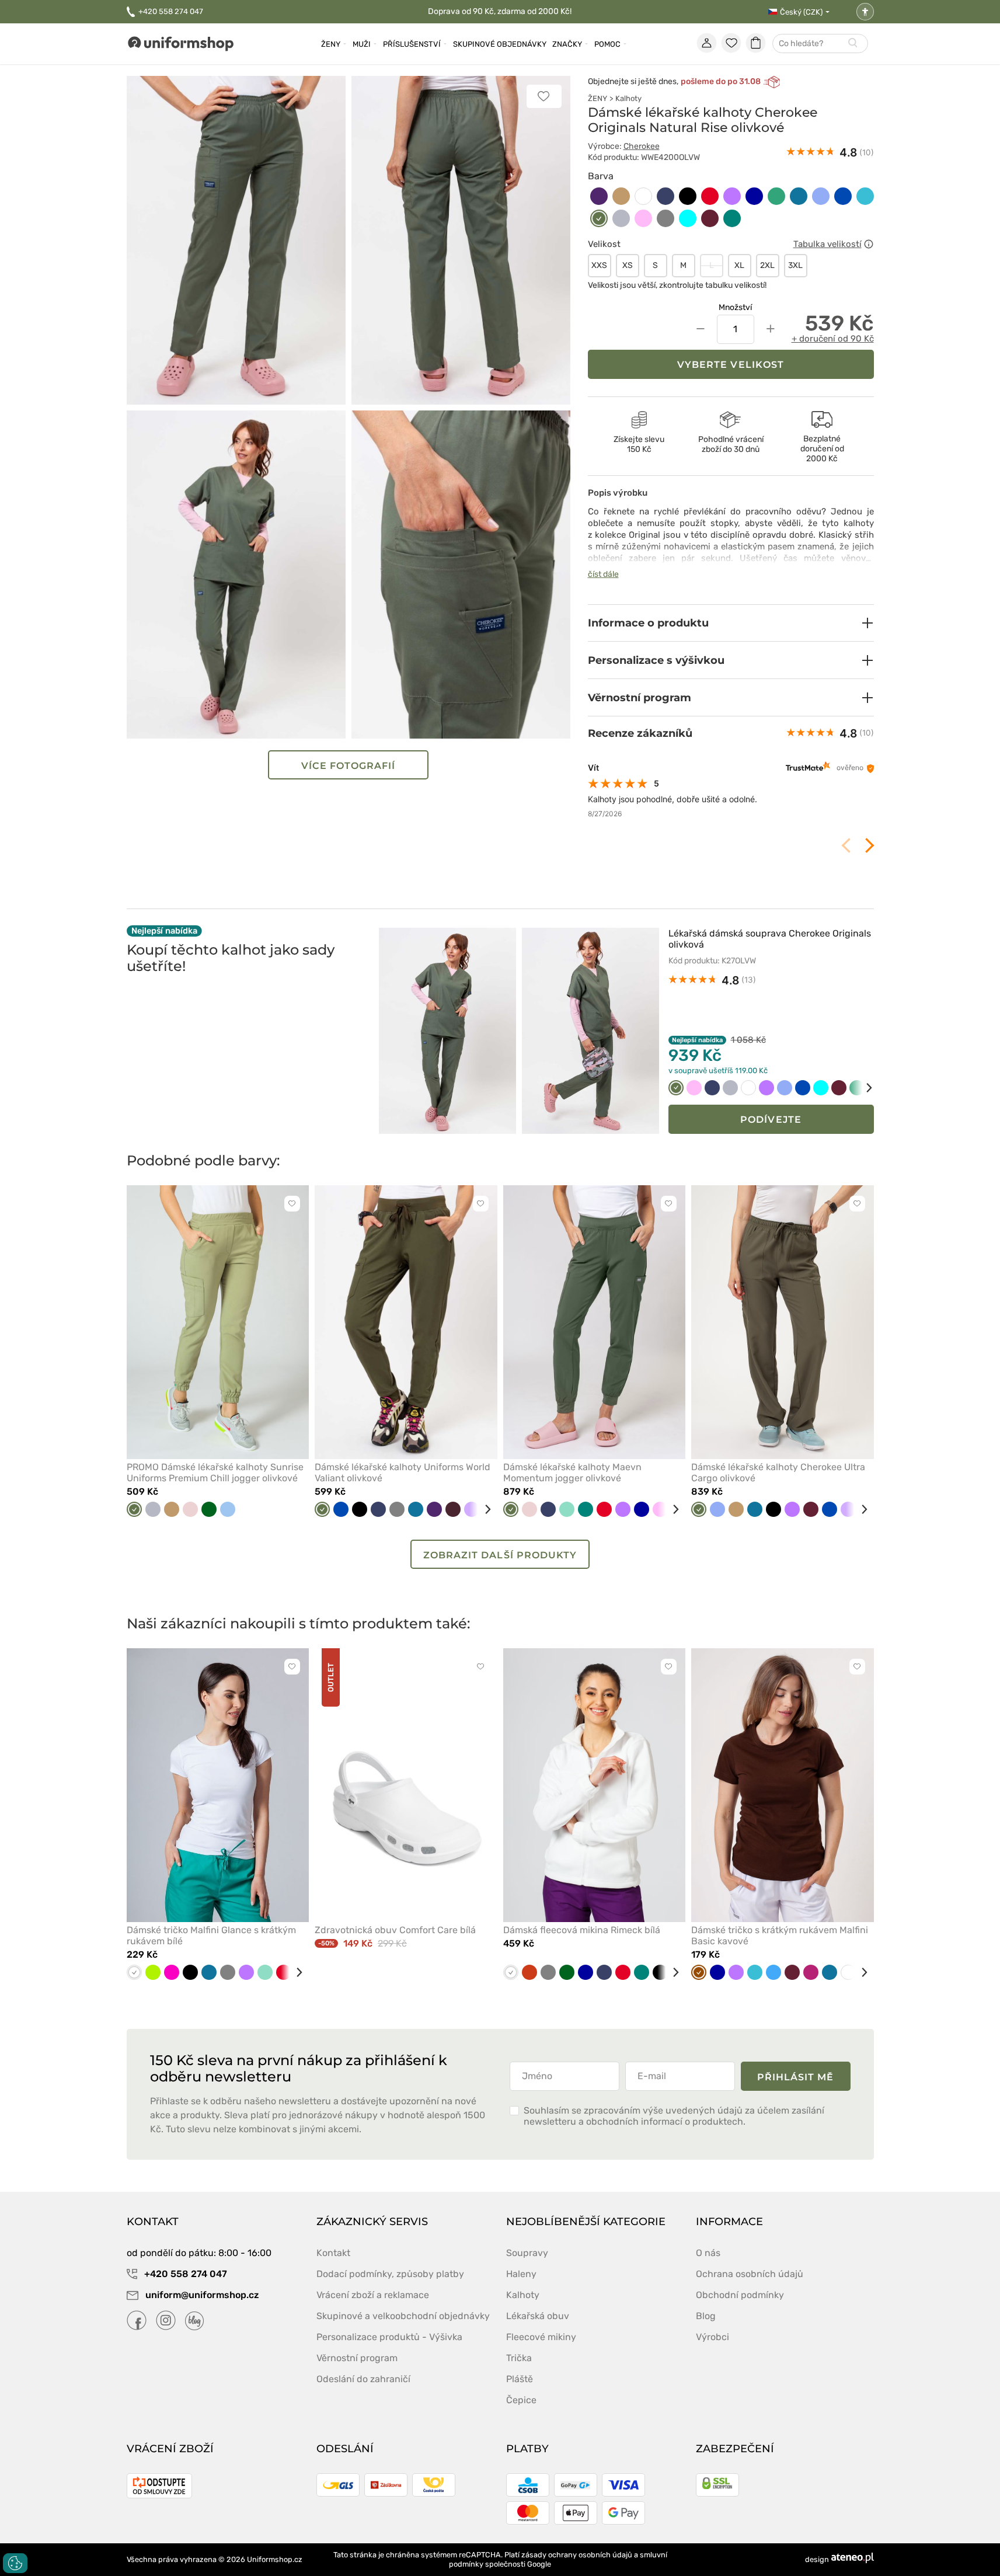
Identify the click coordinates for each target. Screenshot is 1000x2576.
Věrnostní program (357, 2358)
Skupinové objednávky (500, 44)
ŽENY (597, 98)
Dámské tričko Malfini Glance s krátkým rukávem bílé (211, 1936)
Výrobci (712, 2337)
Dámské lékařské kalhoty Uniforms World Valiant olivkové (403, 1473)
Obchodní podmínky (740, 2295)
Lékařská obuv (538, 2316)
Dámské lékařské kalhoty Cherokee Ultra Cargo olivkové (778, 1473)
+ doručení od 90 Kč (833, 339)
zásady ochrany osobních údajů (577, 2555)
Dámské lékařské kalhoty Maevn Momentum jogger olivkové (572, 1473)
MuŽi (362, 44)
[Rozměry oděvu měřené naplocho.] (869, 244)
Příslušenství (412, 44)
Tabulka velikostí (827, 244)
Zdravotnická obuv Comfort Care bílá (395, 1930)
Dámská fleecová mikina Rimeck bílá (582, 1930)
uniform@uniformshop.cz (201, 2295)
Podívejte (771, 1120)
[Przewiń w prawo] (861, 1088)
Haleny (521, 2274)
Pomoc (607, 44)
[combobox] (820, 44)
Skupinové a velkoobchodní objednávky (403, 2316)
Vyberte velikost (731, 365)
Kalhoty (628, 98)
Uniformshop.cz (275, 2559)
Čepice (521, 2400)
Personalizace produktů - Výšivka (389, 2337)
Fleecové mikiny (541, 2337)
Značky (567, 44)
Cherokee (642, 146)
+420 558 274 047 (171, 11)
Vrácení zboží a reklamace (373, 2295)
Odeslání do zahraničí (363, 2379)
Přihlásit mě (796, 2077)
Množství (735, 307)
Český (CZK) (801, 12)
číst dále (603, 574)
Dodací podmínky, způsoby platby (390, 2274)
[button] (731, 623)
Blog (706, 2316)
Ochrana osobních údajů (750, 2274)
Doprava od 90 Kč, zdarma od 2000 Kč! (500, 11)
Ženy (331, 44)
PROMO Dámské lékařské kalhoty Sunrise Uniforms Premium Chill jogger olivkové (215, 1473)
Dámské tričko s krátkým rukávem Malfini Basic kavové (780, 1936)
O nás (708, 2253)
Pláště (520, 2379)
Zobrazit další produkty (500, 1555)
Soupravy (527, 2253)
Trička (519, 2358)
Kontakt (333, 2253)
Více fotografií (349, 766)
